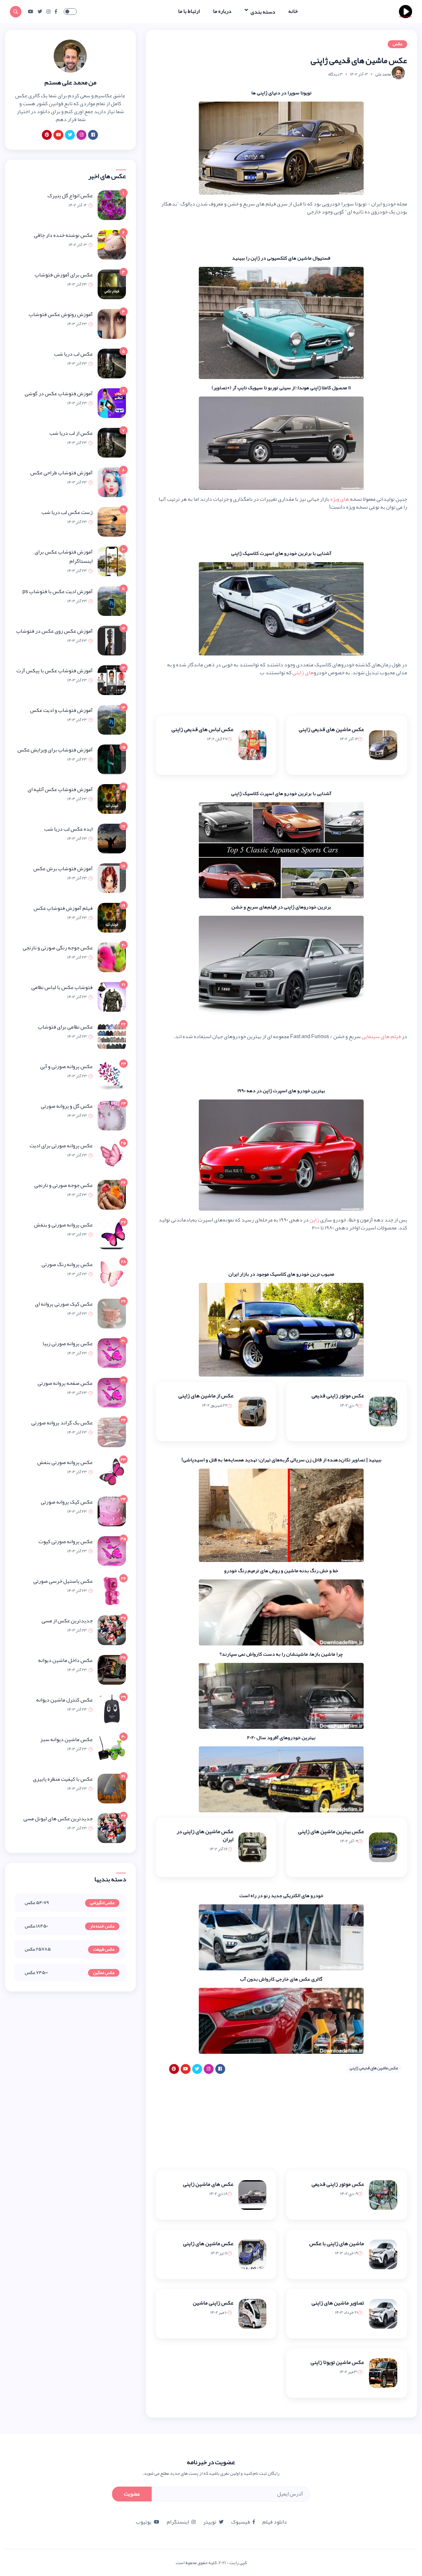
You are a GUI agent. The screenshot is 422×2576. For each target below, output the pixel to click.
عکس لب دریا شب (73, 354)
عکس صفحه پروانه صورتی (65, 1383)
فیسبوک (241, 2522)
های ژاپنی (303, 673)
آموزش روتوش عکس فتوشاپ (61, 314)
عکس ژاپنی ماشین (213, 2303)
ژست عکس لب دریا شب (67, 512)
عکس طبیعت (104, 1950)
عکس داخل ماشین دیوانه (65, 1660)
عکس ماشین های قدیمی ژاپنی (331, 729)
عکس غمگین (104, 1973)
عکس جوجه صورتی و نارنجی (63, 1185)
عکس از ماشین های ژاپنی (206, 1396)
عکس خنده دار (102, 1926)
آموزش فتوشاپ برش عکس (63, 869)
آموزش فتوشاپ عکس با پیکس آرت (55, 671)
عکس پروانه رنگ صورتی (67, 1264)
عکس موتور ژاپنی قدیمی (338, 1396)
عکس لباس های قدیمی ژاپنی (202, 729)
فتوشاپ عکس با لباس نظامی (62, 987)
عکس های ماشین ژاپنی (208, 2184)
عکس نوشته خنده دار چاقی (63, 235)
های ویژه (340, 499)
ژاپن (314, 1220)
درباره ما (222, 11)
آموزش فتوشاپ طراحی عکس (61, 473)
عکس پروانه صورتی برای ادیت (61, 1146)
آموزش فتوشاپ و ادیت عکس (61, 710)
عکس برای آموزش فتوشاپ (64, 275)
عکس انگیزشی (102, 1903)
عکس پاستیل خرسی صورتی (63, 1581)
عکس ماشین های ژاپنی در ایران (205, 1835)
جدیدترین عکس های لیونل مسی (58, 1819)
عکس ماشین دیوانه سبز (66, 1739)
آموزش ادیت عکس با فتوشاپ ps (58, 591)
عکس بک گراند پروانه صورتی (62, 1423)
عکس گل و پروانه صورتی (67, 1106)
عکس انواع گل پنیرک (70, 196)
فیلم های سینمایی (381, 1036)
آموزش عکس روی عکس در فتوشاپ (54, 631)
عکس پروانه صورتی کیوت (66, 1542)
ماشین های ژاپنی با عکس (337, 2243)
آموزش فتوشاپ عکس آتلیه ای (60, 789)
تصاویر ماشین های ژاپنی (338, 2303)
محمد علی (383, 74)
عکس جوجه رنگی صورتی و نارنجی (58, 948)
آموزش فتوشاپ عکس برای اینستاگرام (64, 557)
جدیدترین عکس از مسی (67, 1621)
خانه (293, 11)
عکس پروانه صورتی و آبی (66, 1066)
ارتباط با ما (189, 11)
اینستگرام (178, 2522)
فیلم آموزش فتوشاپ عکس (63, 908)
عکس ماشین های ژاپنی (208, 2243)
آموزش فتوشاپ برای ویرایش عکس (55, 750)
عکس (397, 44)
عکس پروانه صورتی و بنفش (63, 1225)
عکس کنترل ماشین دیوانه (64, 1700)
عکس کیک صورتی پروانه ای (64, 1304)
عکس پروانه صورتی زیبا (68, 1344)
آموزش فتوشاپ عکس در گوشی (59, 394)
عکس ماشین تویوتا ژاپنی (337, 2362)
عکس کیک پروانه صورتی (67, 1502)
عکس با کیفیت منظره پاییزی (63, 1779)
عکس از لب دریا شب (71, 433)
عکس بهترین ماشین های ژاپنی (331, 1831)
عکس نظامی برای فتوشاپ (65, 1027)
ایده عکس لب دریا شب (68, 829)
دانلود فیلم (275, 2522)
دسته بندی (262, 12)
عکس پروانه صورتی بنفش (65, 1462)
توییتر (210, 2522)
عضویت (132, 2494)
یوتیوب (144, 2522)
